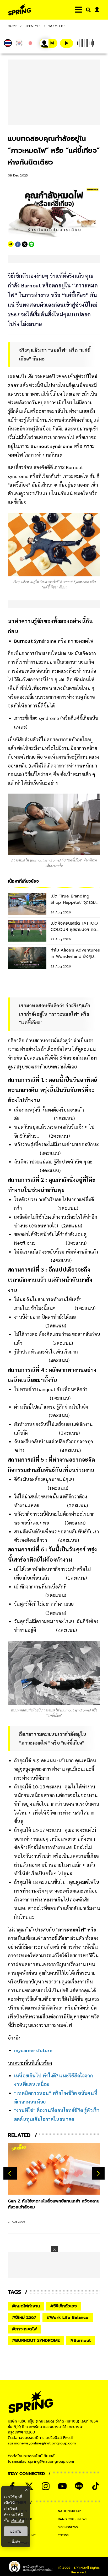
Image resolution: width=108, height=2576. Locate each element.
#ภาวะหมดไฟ (24, 2329)
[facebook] (18, 244)
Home (13, 26)
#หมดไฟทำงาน (26, 2306)
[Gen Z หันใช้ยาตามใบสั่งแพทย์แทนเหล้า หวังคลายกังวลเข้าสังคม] (54, 2169)
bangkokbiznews (73, 2519)
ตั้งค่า (16, 2542)
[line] (31, 244)
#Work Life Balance (68, 2318)
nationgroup (69, 2511)
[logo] (20, 10)
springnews (68, 2527)
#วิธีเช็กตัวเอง (64, 2306)
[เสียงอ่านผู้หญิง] (48, 43)
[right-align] (87, 10)
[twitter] (25, 244)
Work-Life (57, 26)
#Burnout (80, 2341)
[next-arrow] (98, 2173)
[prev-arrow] (10, 2173)
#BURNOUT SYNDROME (36, 2341)
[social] (46, 2486)
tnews (63, 2535)
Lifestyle (33, 26)
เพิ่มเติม (17, 2521)
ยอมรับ (16, 2531)
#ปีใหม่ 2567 (24, 2318)
